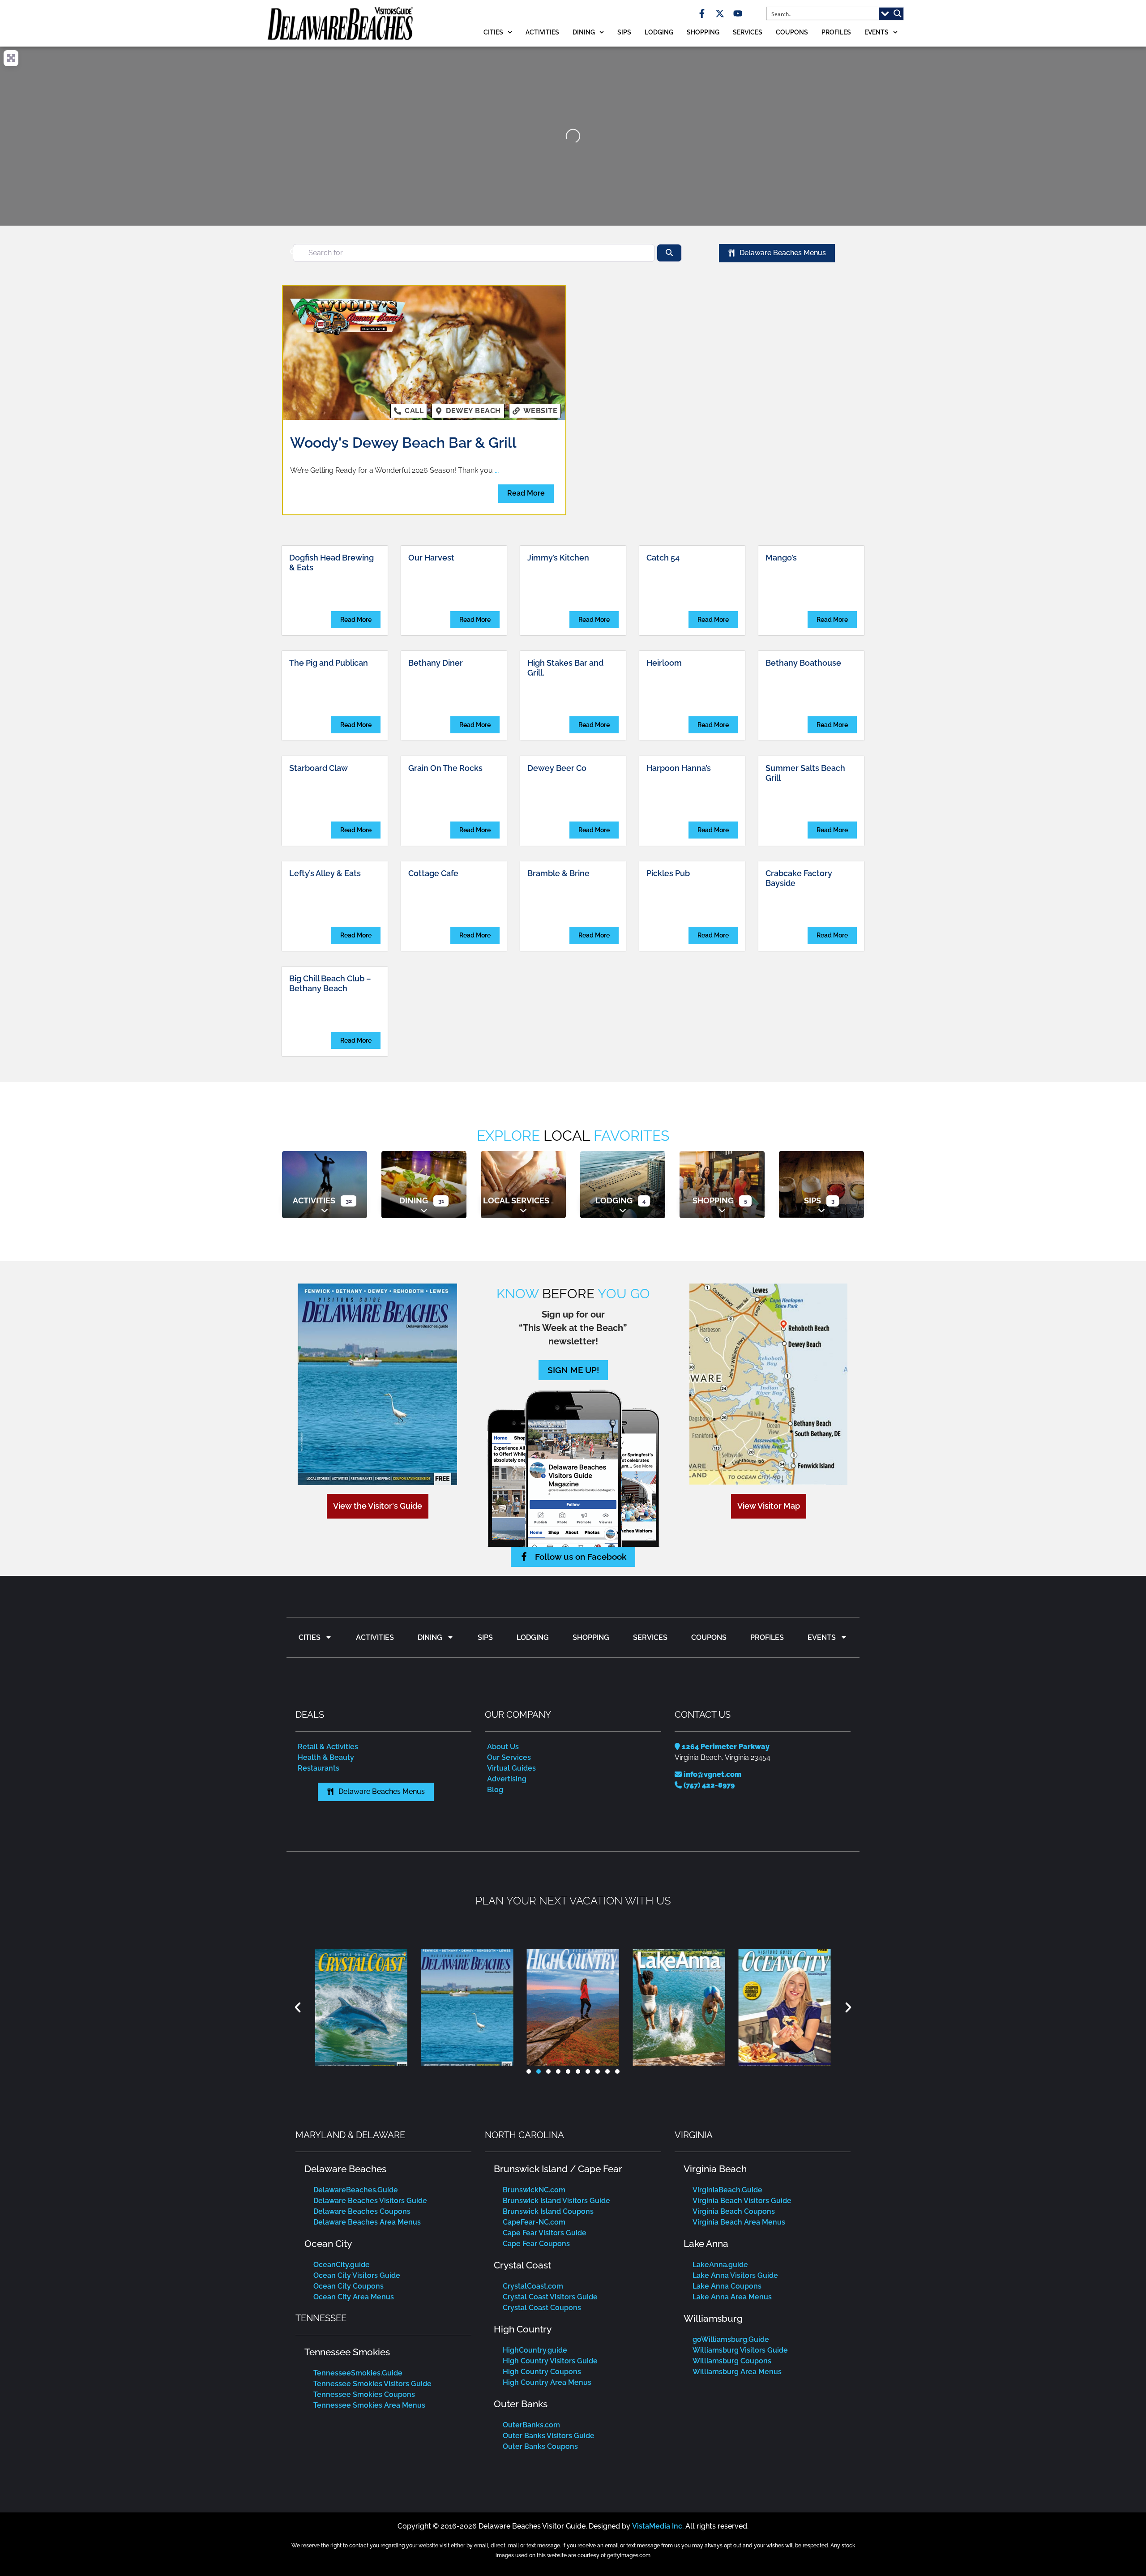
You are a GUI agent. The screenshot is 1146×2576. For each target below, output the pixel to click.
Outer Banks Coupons (540, 2446)
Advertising (507, 1779)
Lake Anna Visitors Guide (735, 2275)
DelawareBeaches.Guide (356, 2190)
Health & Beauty (326, 1757)
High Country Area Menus (547, 2382)
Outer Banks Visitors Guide (549, 2436)
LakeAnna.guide (720, 2265)
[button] (298, 2007)
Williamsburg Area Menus (737, 2372)
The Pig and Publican (329, 663)
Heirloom (664, 663)
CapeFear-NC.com (534, 2222)
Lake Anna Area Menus (732, 2297)
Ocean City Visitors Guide (357, 2275)
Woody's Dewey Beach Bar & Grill (403, 443)
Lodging (659, 32)
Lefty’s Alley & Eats (325, 873)
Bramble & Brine (558, 873)
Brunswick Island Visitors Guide (556, 2201)
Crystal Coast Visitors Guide (550, 2297)
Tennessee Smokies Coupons (364, 2394)
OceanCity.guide (342, 2265)
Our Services (509, 1757)
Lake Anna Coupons (727, 2286)
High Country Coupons (542, 2372)
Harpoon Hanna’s (679, 768)
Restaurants (319, 1768)
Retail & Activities (328, 1747)
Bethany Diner (436, 663)
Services (748, 32)
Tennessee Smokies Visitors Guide (372, 2384)
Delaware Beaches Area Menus (367, 2222)
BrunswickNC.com (534, 2190)
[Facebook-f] (702, 13)
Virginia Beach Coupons (734, 2211)
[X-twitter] (720, 13)
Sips (624, 32)
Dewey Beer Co (557, 768)
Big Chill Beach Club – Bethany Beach (330, 983)
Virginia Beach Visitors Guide (742, 2201)
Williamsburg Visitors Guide (740, 2350)
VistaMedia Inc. (658, 2526)
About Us (503, 1747)
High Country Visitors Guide (550, 2361)
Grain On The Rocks (445, 768)
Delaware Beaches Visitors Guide (370, 2201)
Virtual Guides (511, 1768)
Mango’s (781, 558)
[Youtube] (738, 13)
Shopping (703, 32)
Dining (584, 32)
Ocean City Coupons (349, 2286)
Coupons (792, 32)
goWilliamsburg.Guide (731, 2339)
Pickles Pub (668, 873)
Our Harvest (431, 558)
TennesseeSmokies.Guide (358, 2373)
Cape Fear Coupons (536, 2244)
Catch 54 (663, 558)
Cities (493, 32)
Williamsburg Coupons (732, 2361)
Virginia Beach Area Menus (739, 2222)
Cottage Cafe (433, 873)
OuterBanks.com (531, 2425)
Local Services (516, 1200)
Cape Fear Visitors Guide (545, 2233)
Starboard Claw (319, 768)
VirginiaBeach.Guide (727, 2190)
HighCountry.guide (535, 2350)
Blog (495, 1790)
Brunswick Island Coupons (548, 2211)
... (497, 470)
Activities (542, 32)
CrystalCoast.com (533, 2286)
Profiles (836, 32)
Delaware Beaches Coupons (362, 2211)
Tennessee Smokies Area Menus (369, 2405)
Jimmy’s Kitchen (558, 558)
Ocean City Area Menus (354, 2297)
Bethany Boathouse (803, 663)
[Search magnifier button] (898, 13)
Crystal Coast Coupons (542, 2308)
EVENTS (877, 32)
